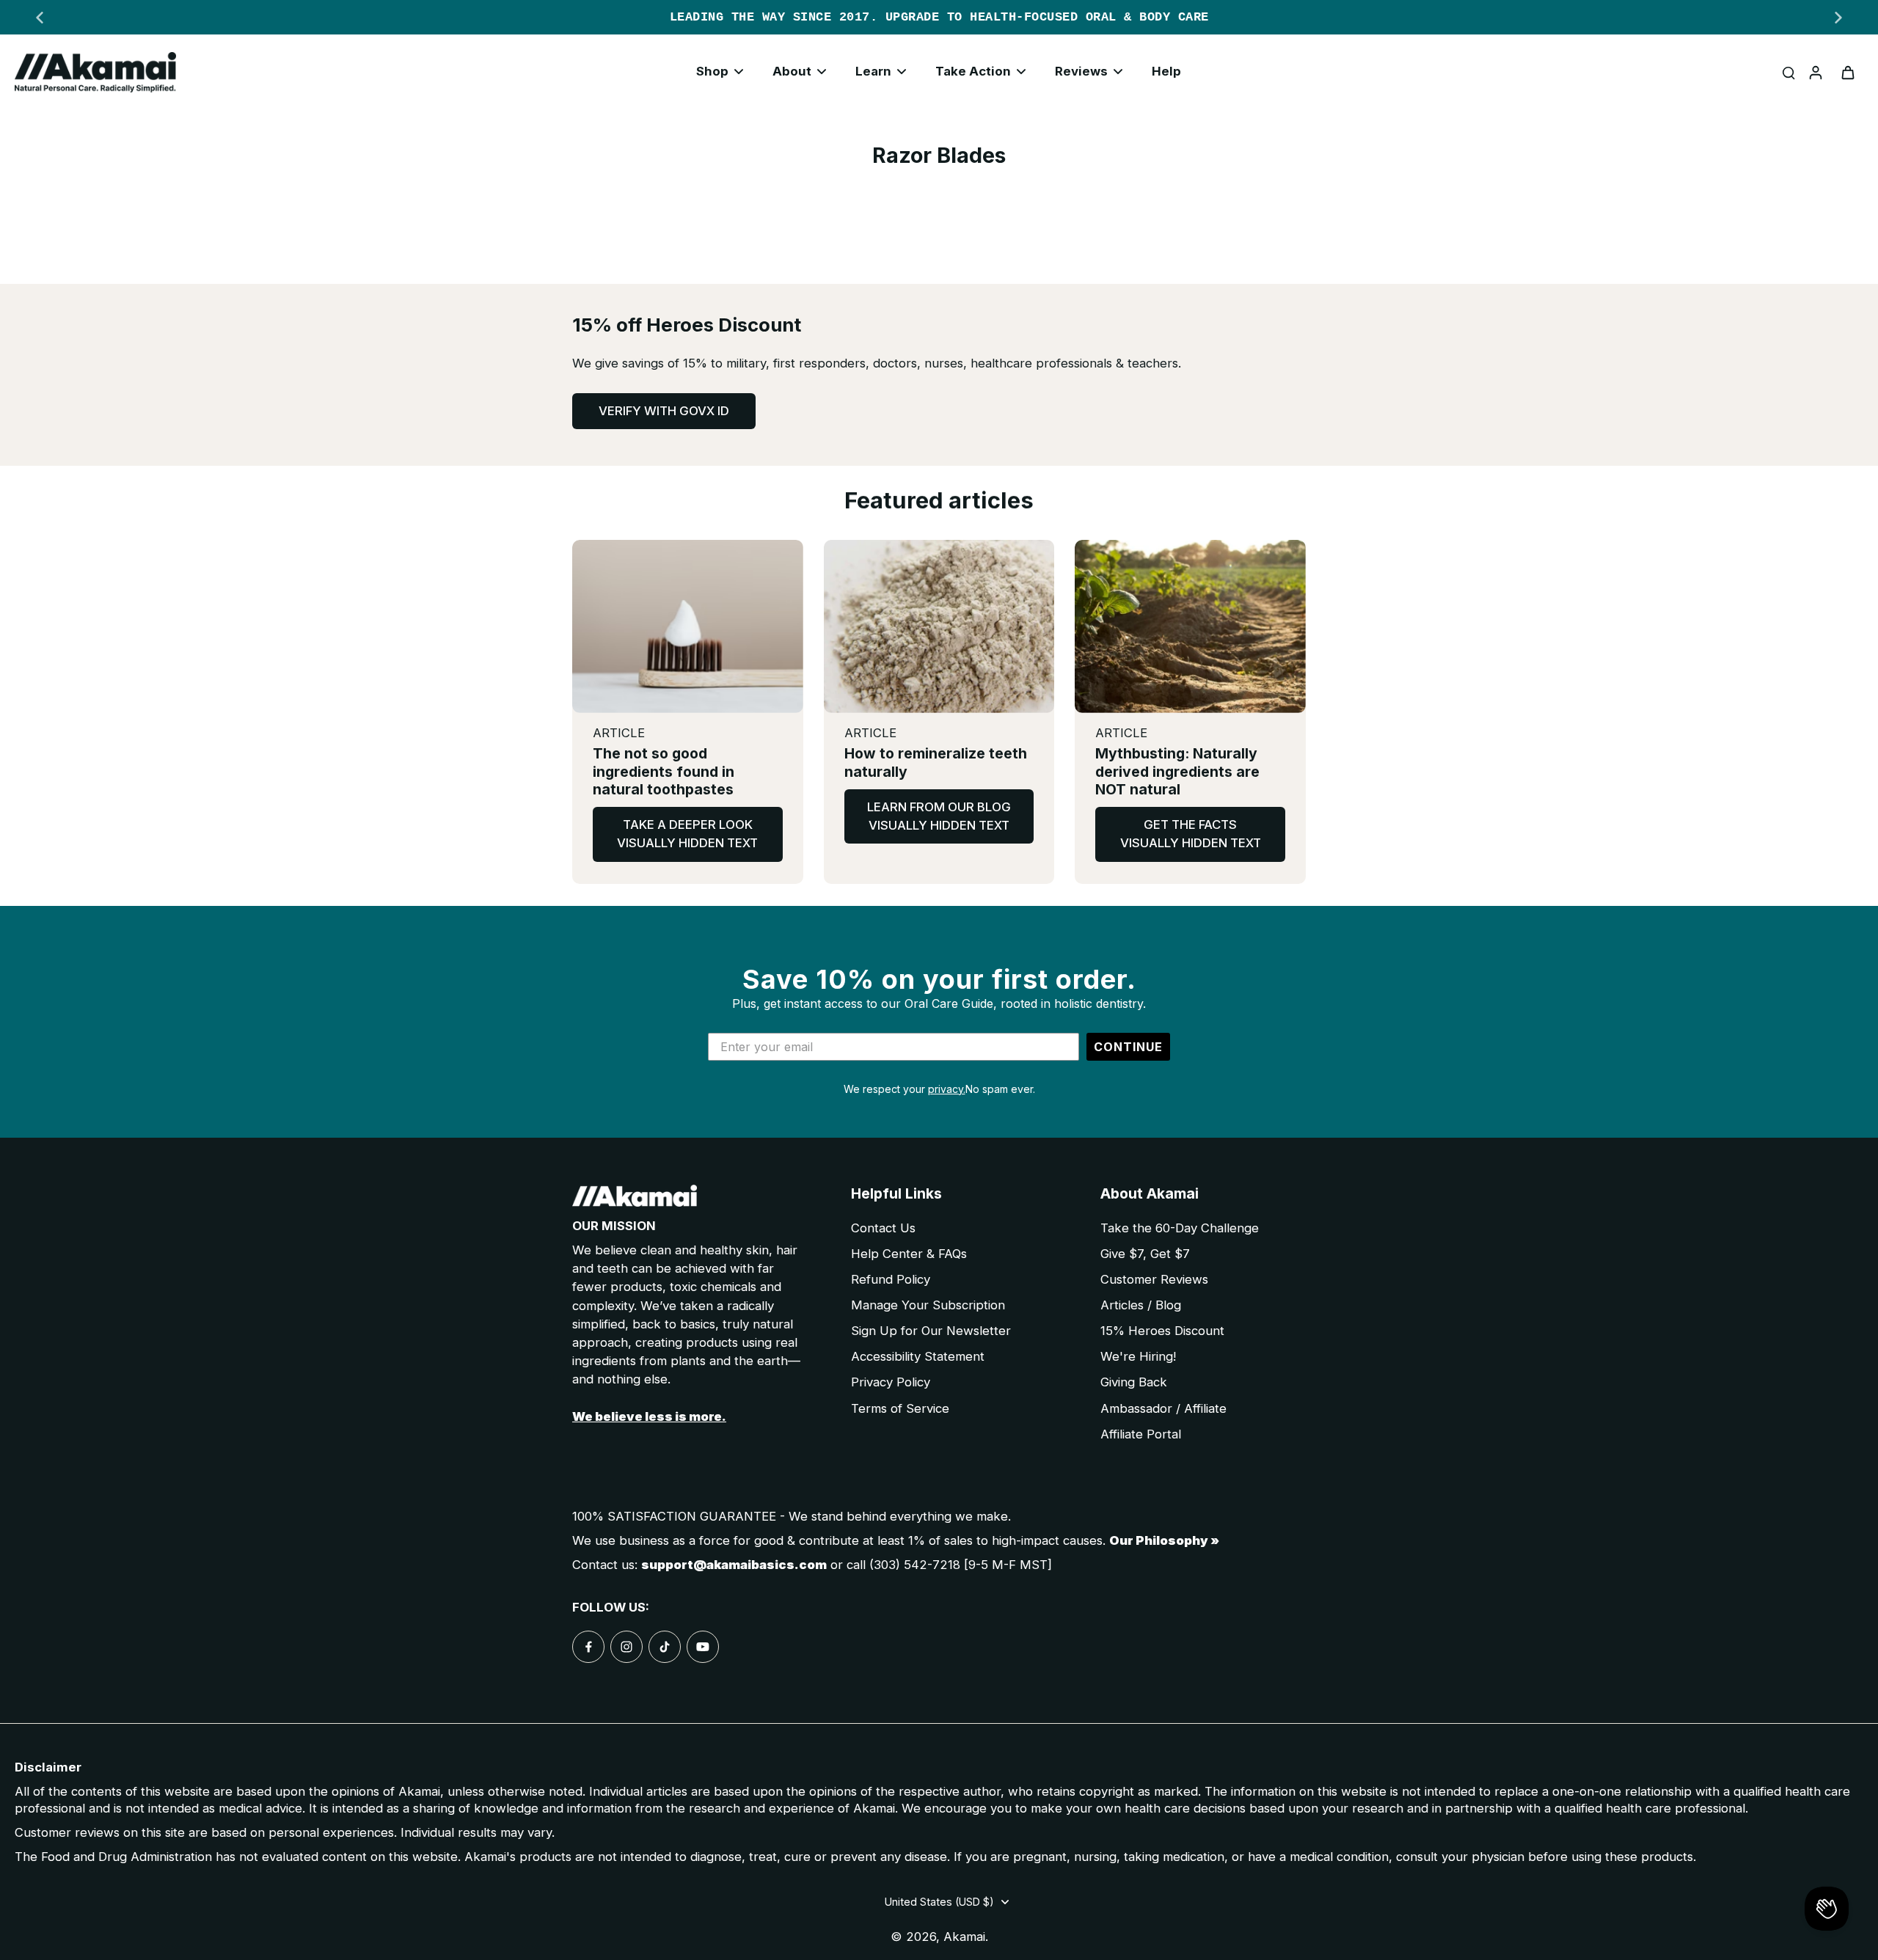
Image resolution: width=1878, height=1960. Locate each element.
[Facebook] (588, 1647)
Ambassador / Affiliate (1163, 1408)
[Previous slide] (40, 18)
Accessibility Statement (918, 1356)
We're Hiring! (1138, 1356)
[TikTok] (665, 1647)
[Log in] (1815, 72)
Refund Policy (891, 1279)
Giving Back (1134, 1382)
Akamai (964, 1937)
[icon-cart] (1847, 72)
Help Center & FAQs (909, 1254)
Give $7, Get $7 (1145, 1254)
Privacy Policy (891, 1382)
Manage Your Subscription (928, 1305)
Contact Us (883, 1228)
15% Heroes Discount (1162, 1331)
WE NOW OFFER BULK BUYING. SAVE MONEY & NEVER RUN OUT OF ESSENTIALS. (948, 17)
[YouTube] (703, 1647)
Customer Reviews (1154, 1279)
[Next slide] (1838, 18)
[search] (1789, 72)
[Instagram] (626, 1647)
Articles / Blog (1141, 1305)
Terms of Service (900, 1408)
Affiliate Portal (1141, 1434)
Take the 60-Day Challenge (1180, 1228)
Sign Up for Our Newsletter (931, 1331)
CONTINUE (1128, 1047)
